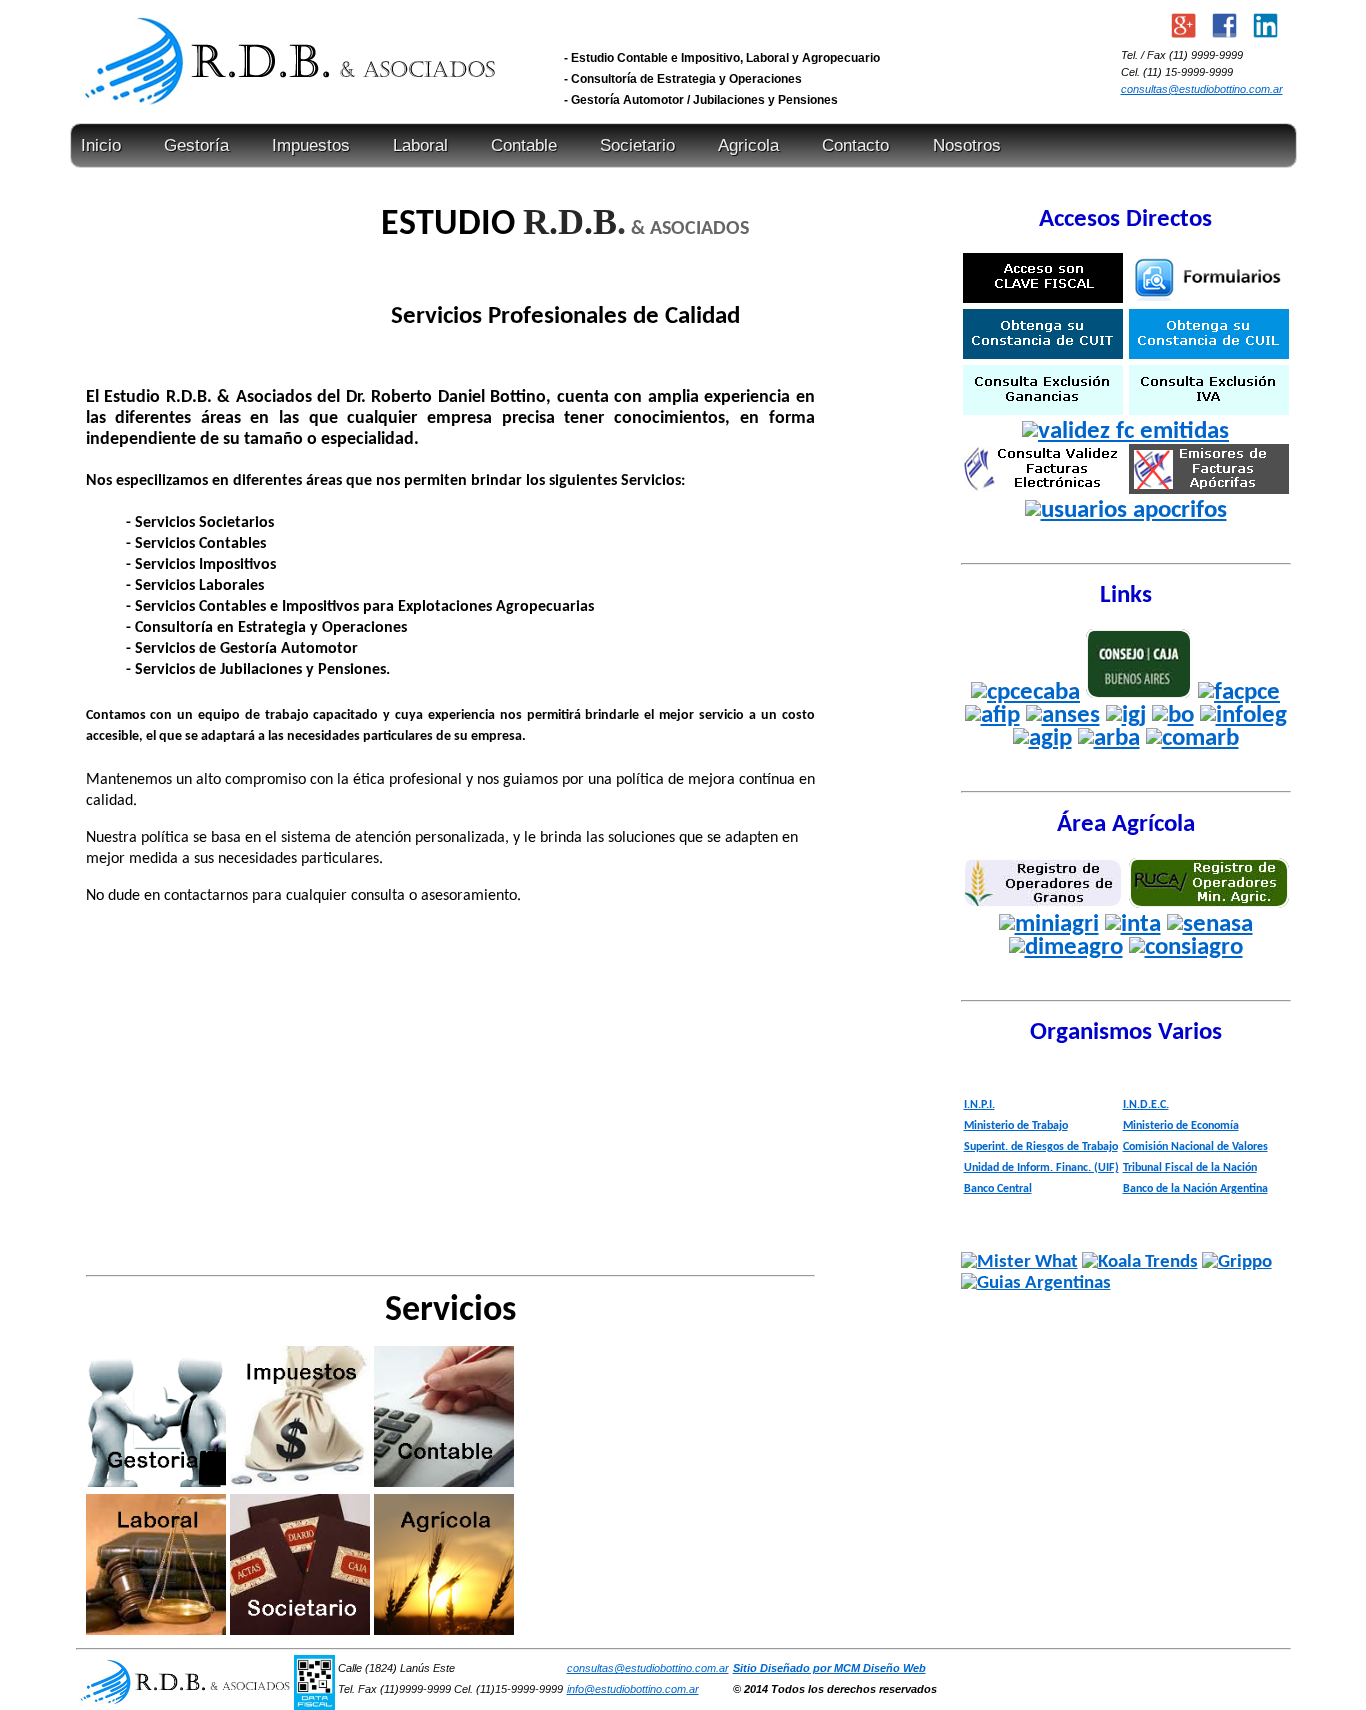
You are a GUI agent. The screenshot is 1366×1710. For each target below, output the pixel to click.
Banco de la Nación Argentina (1195, 1189)
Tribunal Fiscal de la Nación (1190, 1168)
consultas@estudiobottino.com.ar (1202, 89)
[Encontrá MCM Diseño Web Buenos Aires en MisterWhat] (1019, 1262)
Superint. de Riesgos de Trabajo (1041, 1147)
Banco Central (998, 1189)
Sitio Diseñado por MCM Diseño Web (829, 1668)
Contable (524, 145)
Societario (637, 145)
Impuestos (311, 145)
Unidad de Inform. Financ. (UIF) (1041, 1168)
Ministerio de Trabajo (1016, 1126)
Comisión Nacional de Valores (1195, 1147)
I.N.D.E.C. (1146, 1105)
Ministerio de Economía (1181, 1126)
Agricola (748, 145)
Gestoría (196, 145)
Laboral (420, 145)
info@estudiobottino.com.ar (633, 1689)
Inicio (101, 145)
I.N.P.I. (979, 1105)
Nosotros (967, 145)
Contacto (855, 145)
